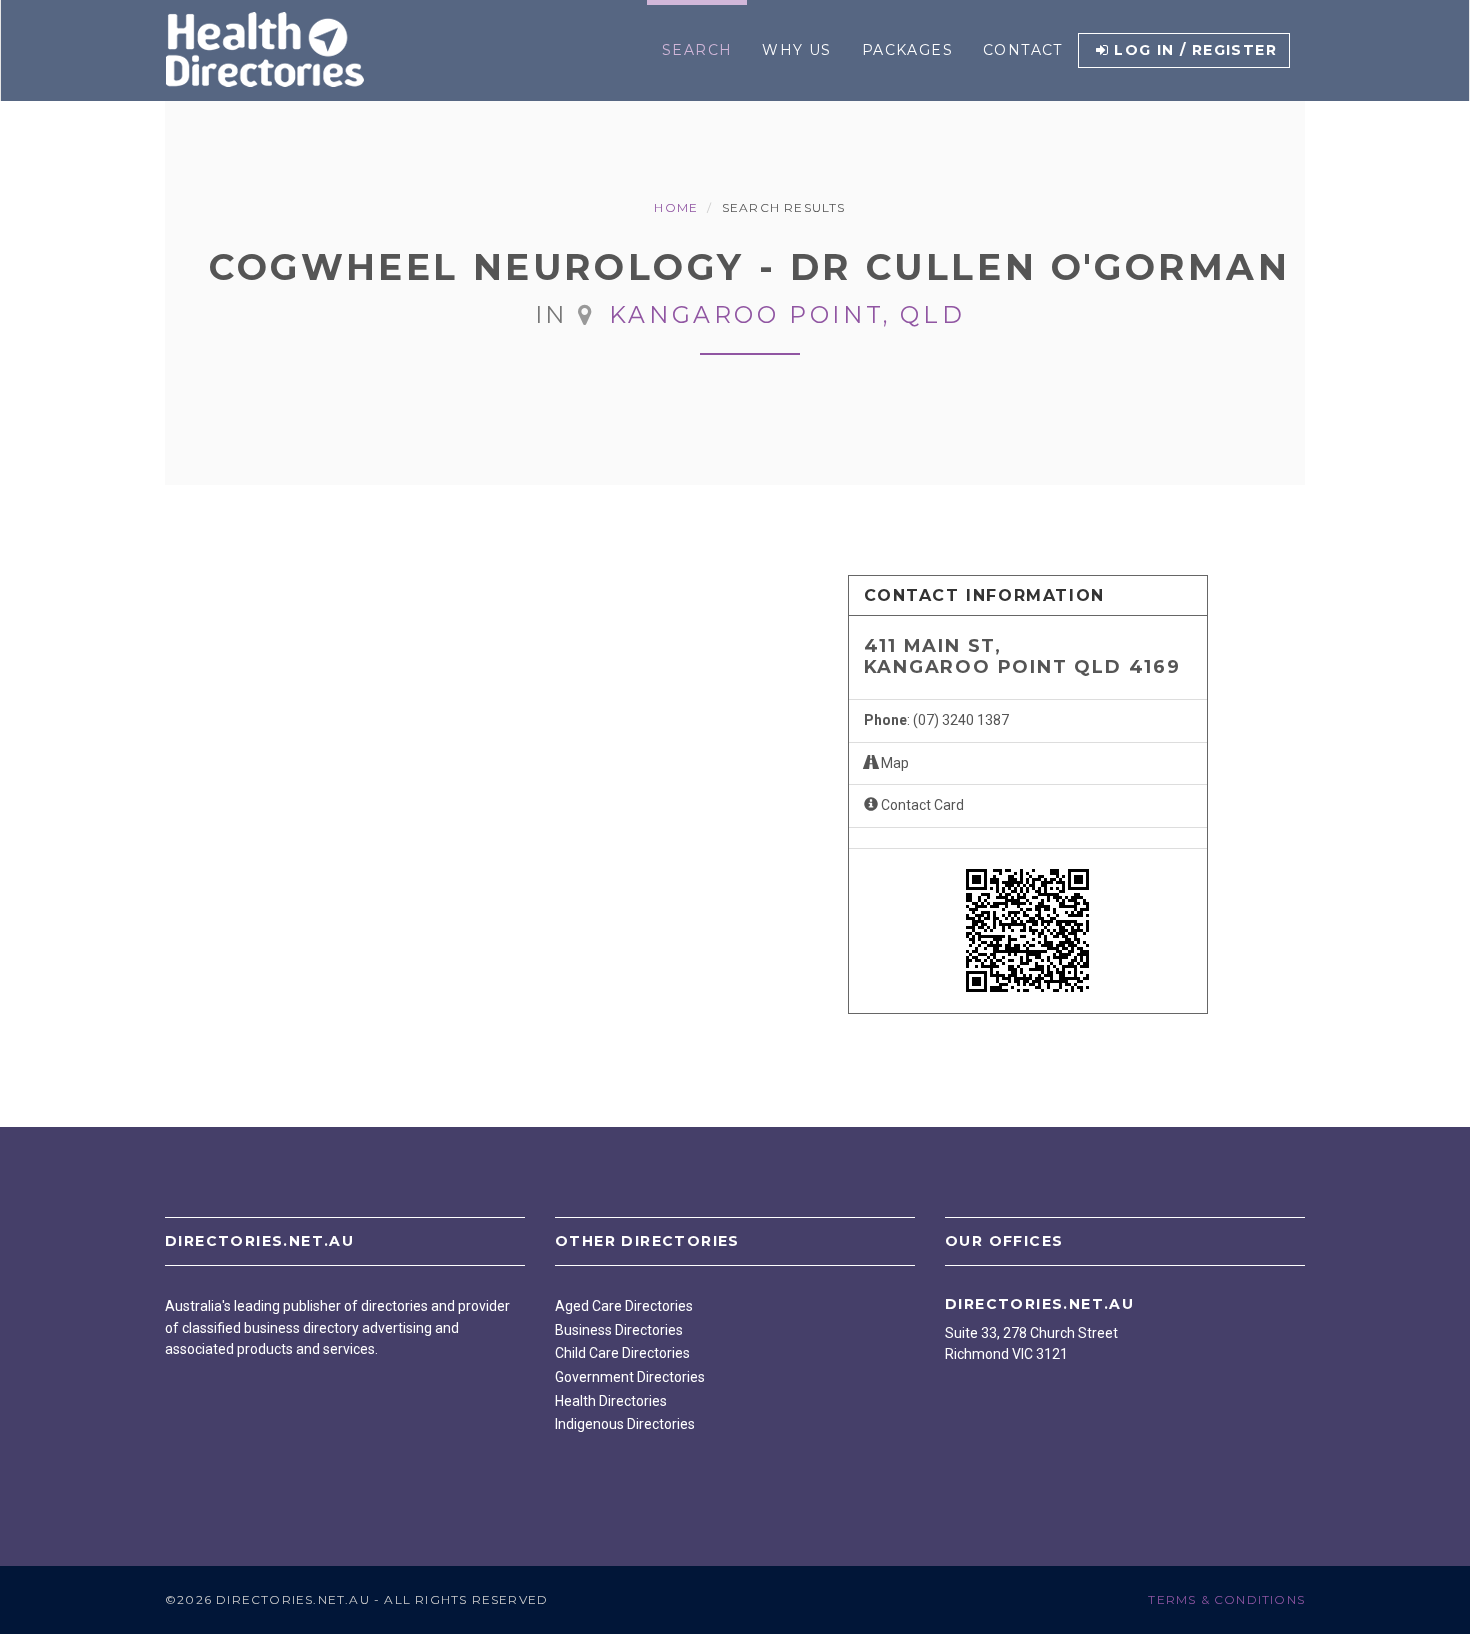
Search (697, 50)
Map (893, 763)
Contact (1023, 50)
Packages (907, 50)
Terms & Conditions (1226, 1599)
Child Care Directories (622, 1353)
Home (676, 207)
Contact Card (921, 805)
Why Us (796, 50)
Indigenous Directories (625, 1424)
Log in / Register (1195, 50)
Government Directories (630, 1377)
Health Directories (611, 1401)
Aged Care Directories (624, 1306)
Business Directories (619, 1330)
